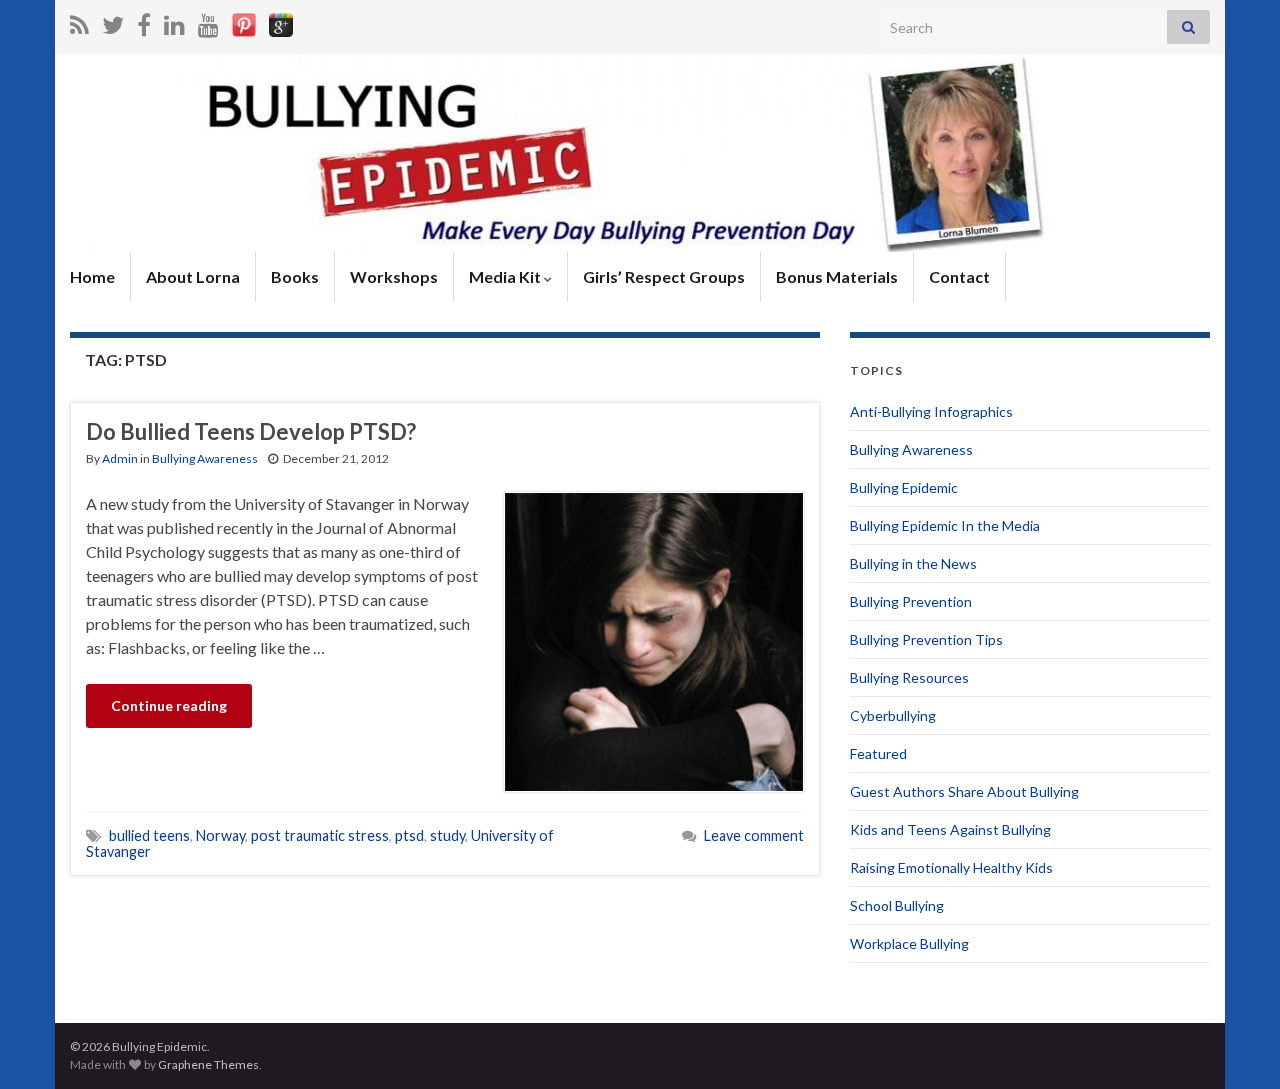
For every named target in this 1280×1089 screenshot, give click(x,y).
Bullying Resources (909, 677)
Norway (220, 835)
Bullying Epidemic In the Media (945, 525)
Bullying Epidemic (904, 487)
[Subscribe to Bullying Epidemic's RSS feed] (79, 21)
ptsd (409, 835)
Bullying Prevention (911, 601)
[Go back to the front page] (640, 153)
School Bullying (897, 905)
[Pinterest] (244, 21)
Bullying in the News (913, 563)
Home (92, 276)
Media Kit (506, 276)
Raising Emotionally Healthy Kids (951, 867)
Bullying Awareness (205, 458)
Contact (959, 276)
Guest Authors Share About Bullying (964, 791)
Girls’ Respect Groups (664, 276)
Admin (120, 458)
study (447, 835)
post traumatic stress (320, 835)
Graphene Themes (208, 1064)
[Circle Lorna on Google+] (281, 21)
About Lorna (193, 276)
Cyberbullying (893, 715)
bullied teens (149, 835)
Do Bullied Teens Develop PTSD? (251, 431)
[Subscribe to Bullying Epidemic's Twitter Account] (113, 21)
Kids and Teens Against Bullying (950, 829)
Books (295, 276)
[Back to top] (1235, 1044)
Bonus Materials (837, 276)
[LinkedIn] (174, 21)
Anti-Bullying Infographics (931, 411)
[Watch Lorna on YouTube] (208, 21)
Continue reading (169, 705)
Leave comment (754, 835)
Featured (878, 753)
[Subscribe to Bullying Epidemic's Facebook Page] (144, 21)
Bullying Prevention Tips (926, 639)
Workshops (394, 276)
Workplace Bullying (909, 943)
